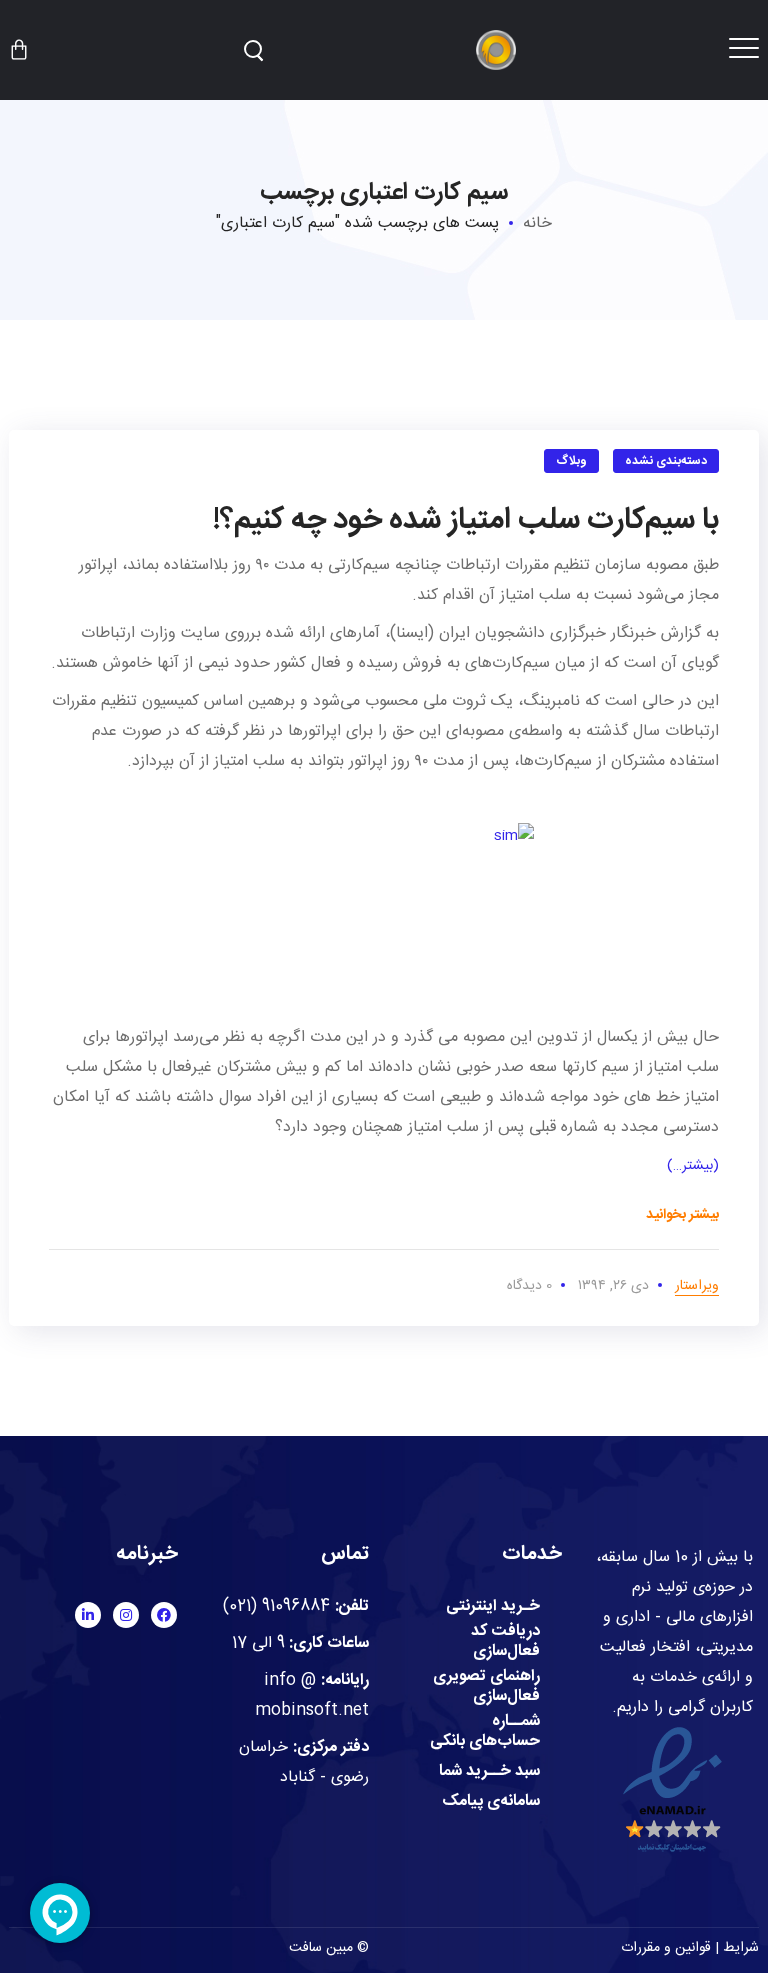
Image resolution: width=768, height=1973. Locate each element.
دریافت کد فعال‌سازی (505, 1642)
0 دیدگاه (529, 1286)
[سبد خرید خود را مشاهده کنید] (19, 50)
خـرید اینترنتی (493, 1607)
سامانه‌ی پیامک (491, 1802)
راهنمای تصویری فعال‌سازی (486, 1687)
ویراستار (697, 1286)
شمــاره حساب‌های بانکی (485, 1732)
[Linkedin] (88, 1615)
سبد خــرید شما (489, 1772)
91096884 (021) (276, 1606)
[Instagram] (126, 1615)
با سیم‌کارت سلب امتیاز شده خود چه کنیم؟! (466, 520)
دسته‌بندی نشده (666, 461)
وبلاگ (571, 461)
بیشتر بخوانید (682, 1215)
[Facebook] (164, 1615)
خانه (537, 223)
